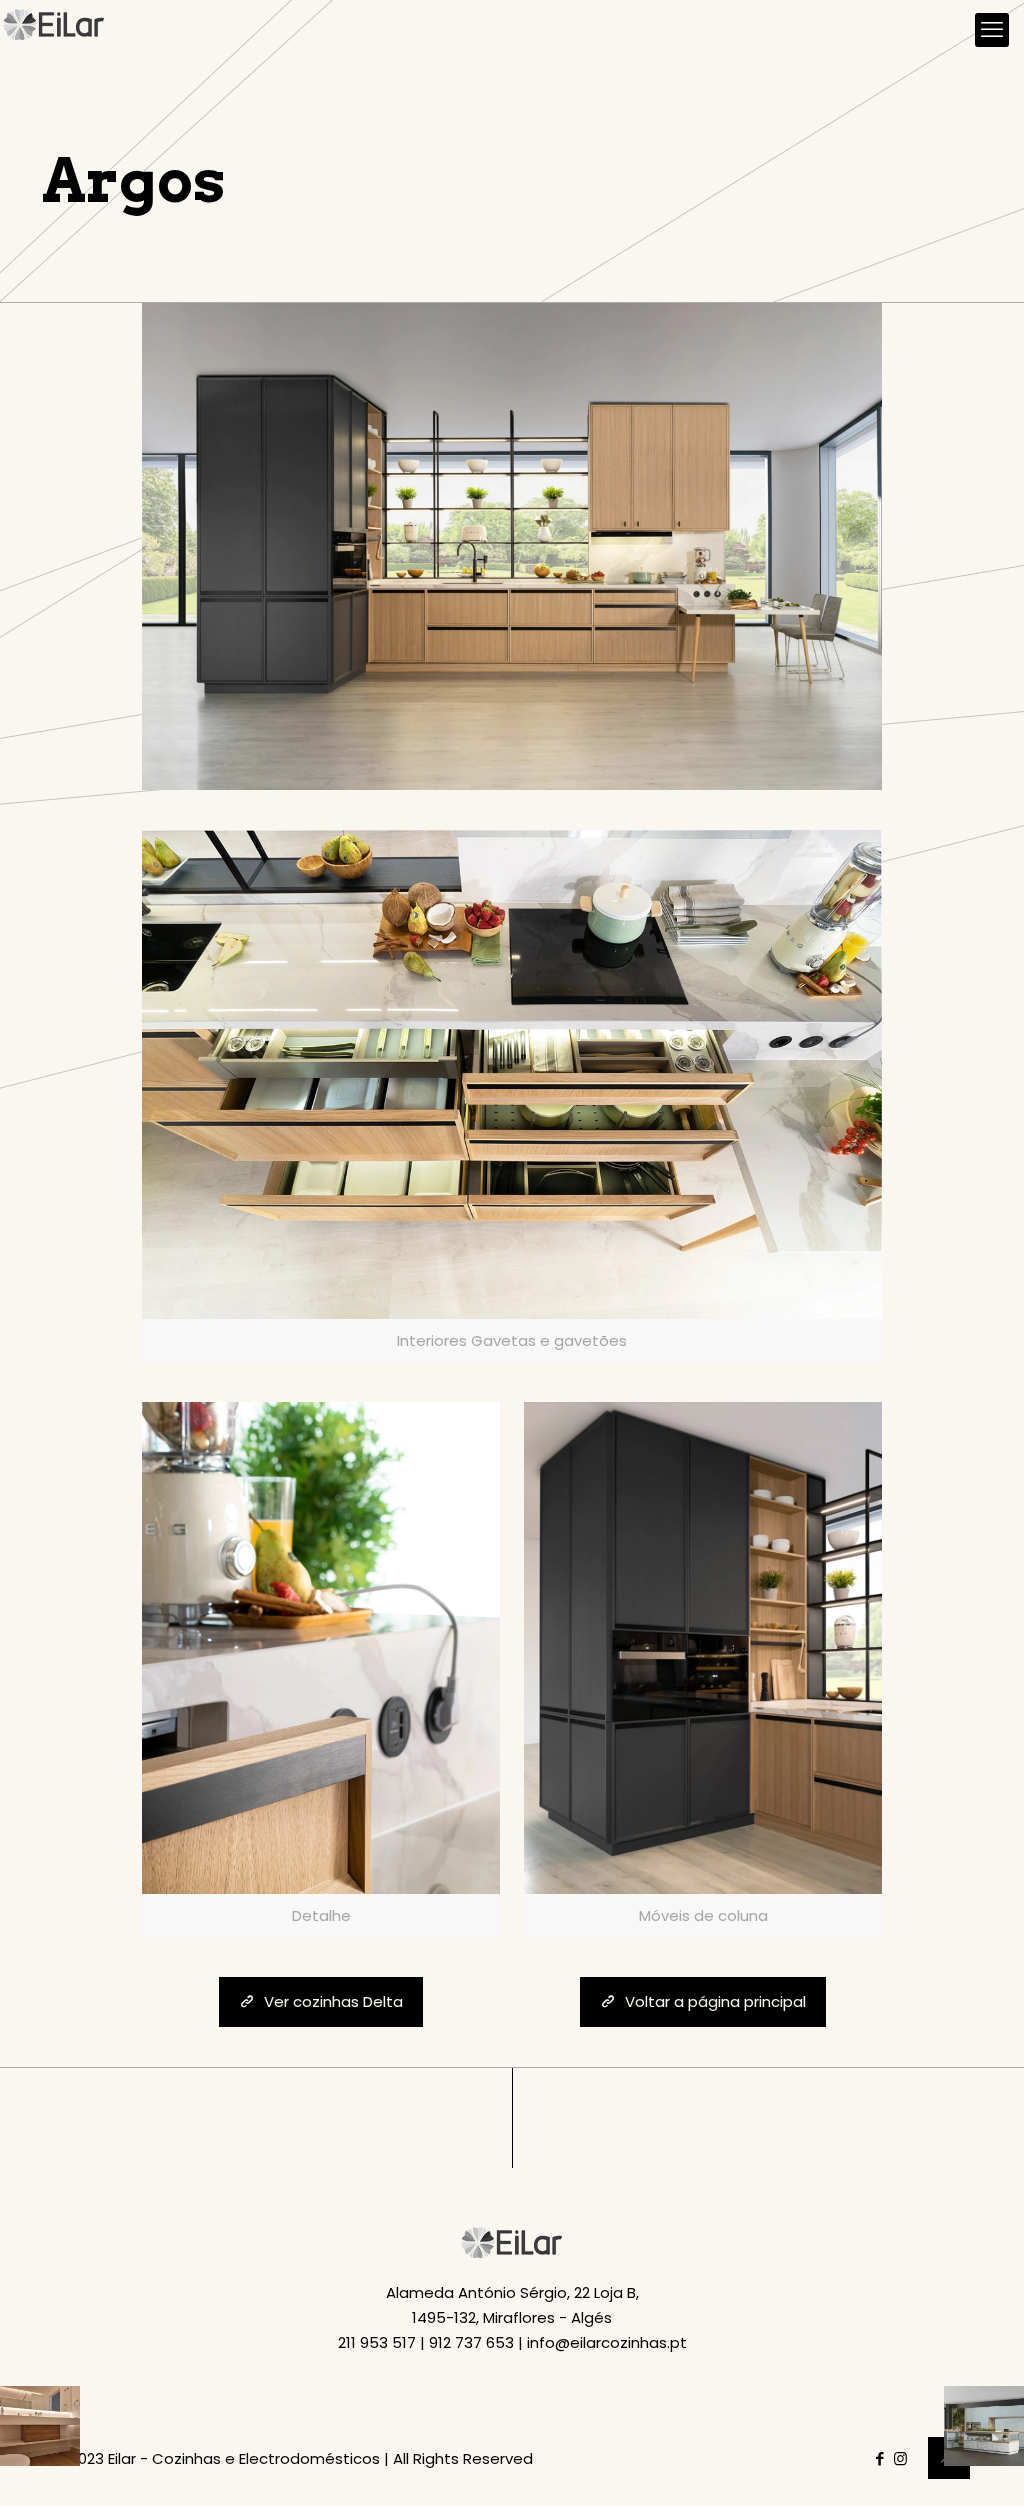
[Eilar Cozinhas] (54, 30)
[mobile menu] (992, 30)
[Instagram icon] (900, 2458)
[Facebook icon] (879, 2458)
